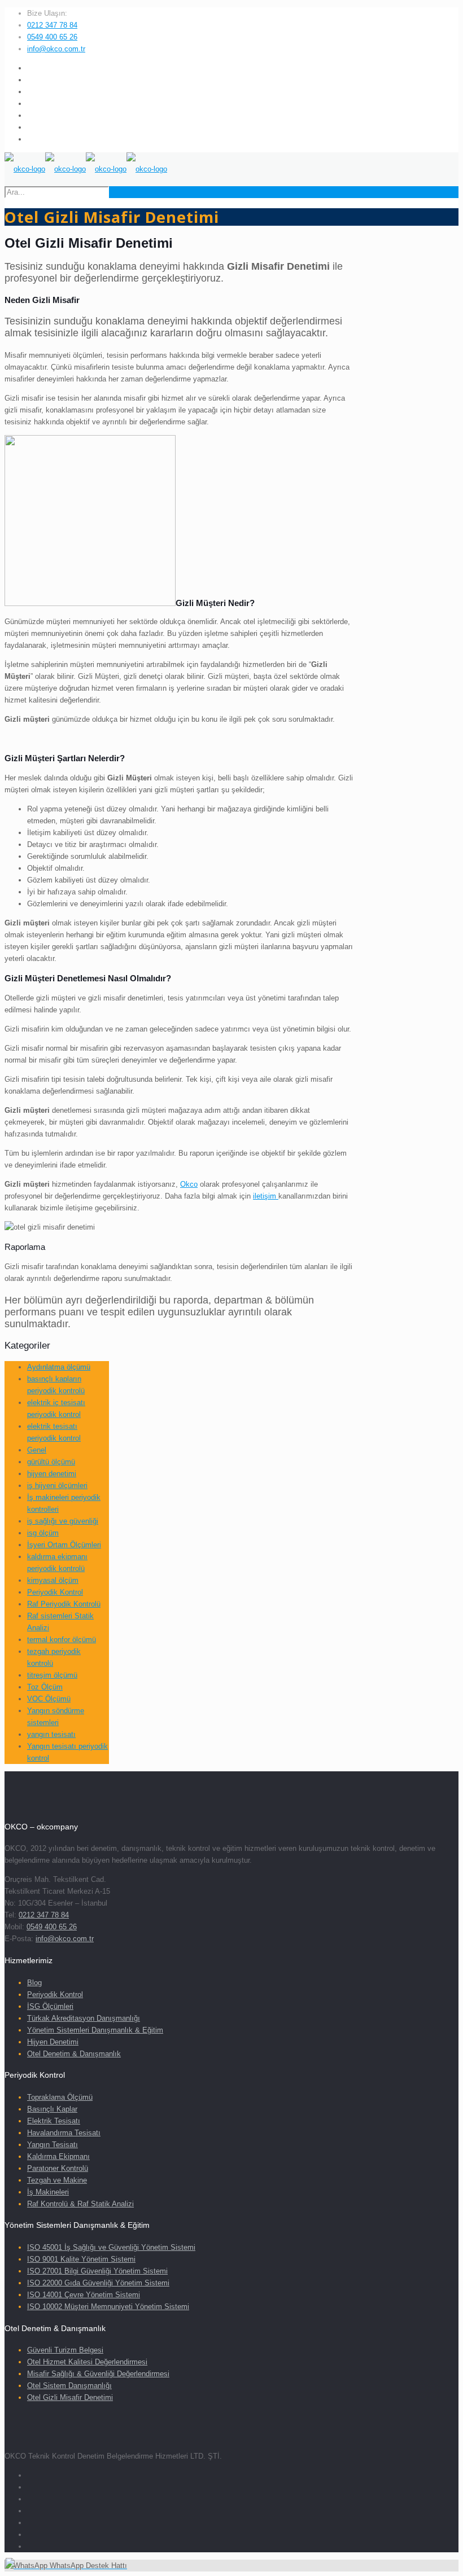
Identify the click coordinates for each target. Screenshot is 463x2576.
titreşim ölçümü (52, 1675)
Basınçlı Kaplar (52, 2109)
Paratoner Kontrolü (58, 2168)
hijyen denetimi (52, 1474)
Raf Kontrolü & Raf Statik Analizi (80, 2204)
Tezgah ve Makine (57, 2180)
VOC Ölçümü (49, 1699)
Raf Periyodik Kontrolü (64, 1604)
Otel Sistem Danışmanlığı (69, 2386)
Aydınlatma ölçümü (59, 1367)
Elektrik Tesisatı (54, 2121)
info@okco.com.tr (56, 49)
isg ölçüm (43, 1533)
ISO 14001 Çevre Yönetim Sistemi (84, 2295)
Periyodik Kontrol (55, 1592)
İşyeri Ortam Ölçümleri (64, 1545)
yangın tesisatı (51, 1734)
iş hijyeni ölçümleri (57, 1486)
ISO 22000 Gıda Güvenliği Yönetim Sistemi (98, 2283)
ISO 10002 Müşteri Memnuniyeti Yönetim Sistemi (108, 2307)
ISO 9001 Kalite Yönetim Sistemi (81, 2259)
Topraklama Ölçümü (60, 2097)
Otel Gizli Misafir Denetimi (70, 2397)
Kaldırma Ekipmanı (58, 2156)
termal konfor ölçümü (62, 1640)
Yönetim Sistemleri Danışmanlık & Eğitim (95, 2030)
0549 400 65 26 (52, 37)
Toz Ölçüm (45, 1687)
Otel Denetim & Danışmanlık (74, 2054)
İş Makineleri (48, 2192)
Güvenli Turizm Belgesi (65, 2350)
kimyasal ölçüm (53, 1580)
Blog (34, 1983)
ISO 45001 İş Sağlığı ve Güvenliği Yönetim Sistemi (111, 2247)
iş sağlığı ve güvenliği (63, 1521)
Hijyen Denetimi (53, 2042)
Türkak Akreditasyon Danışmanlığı (84, 2018)
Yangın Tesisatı (53, 2145)
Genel (37, 1450)
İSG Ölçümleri (50, 2006)
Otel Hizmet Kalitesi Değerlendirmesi (87, 2362)
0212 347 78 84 (52, 25)
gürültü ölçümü (51, 1462)
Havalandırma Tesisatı (64, 2133)
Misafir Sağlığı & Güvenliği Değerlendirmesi (98, 2374)
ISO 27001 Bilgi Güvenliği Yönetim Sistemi (97, 2271)
